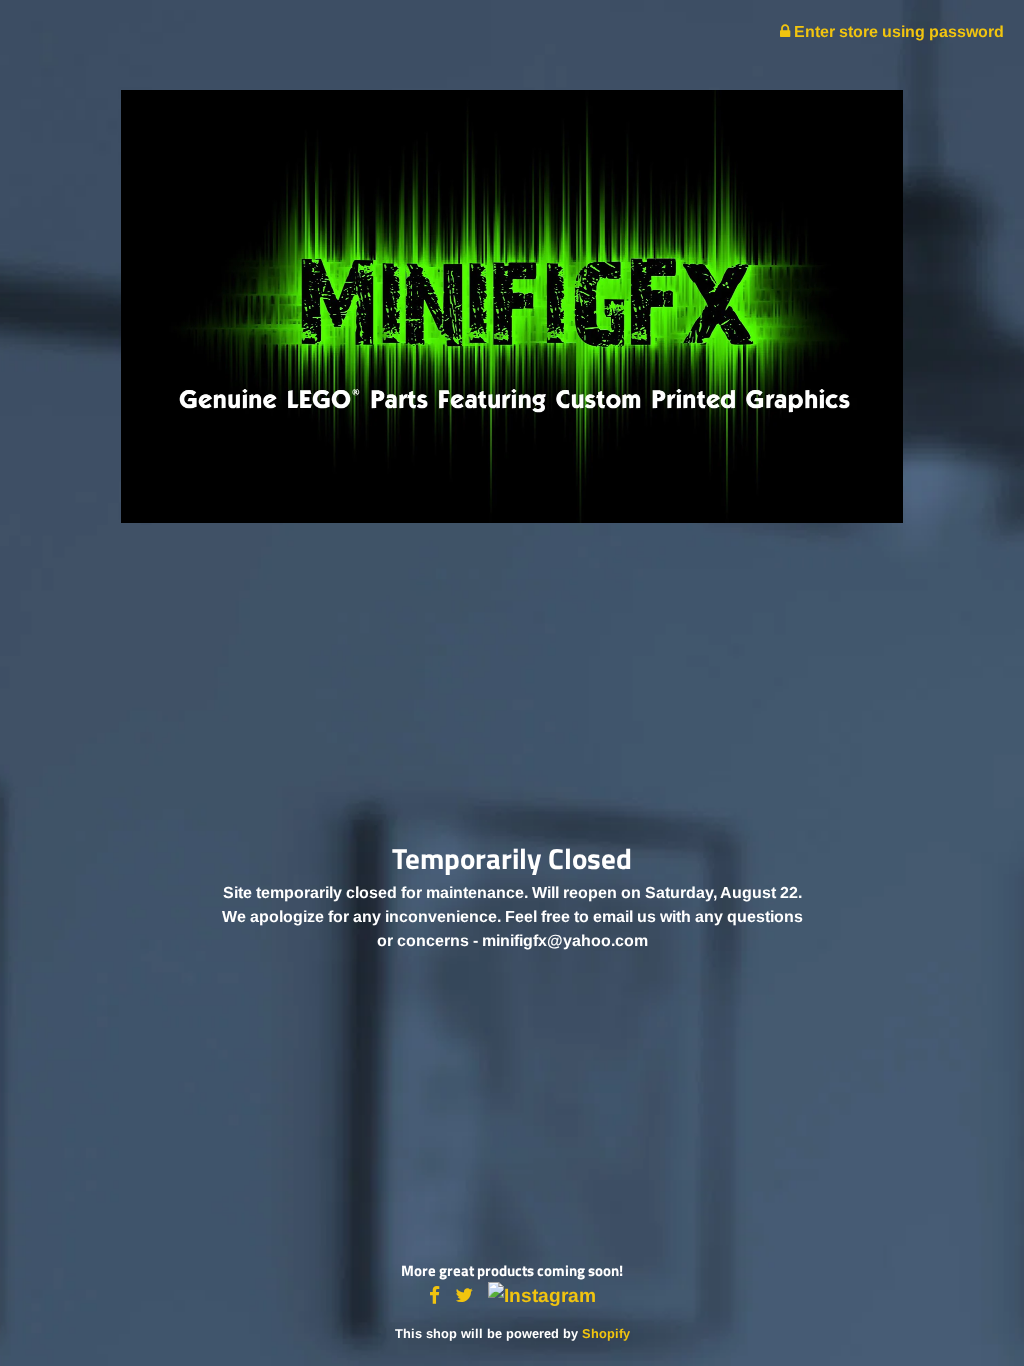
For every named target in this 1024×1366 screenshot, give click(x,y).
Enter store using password (897, 31)
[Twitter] (464, 1296)
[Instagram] (542, 1296)
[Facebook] (434, 1296)
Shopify (606, 1333)
